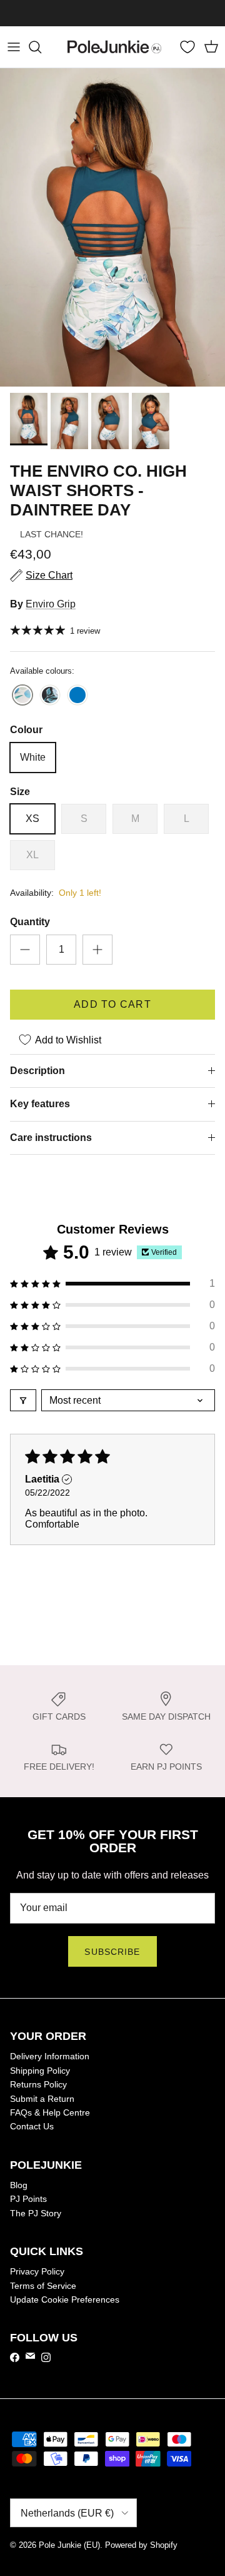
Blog (19, 2185)
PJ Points (28, 2199)
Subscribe (112, 1952)
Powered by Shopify (141, 2545)
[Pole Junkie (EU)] (114, 47)
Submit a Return (42, 2099)
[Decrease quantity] (25, 950)
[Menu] (14, 47)
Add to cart (112, 1004)
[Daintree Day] (22, 696)
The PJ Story (36, 2213)
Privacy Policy (37, 2271)
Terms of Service (43, 2286)
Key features (40, 1104)
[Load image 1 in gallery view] (112, 227)
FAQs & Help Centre (50, 2112)
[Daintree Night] (50, 696)
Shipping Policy (40, 2071)
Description (37, 1071)
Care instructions (51, 1138)
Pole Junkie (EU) (69, 2545)
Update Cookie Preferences (65, 2300)
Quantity (30, 922)
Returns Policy (38, 2084)
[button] (112, 1284)
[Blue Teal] (77, 696)
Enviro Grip (51, 604)
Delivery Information (50, 2056)
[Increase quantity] (97, 950)
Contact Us (32, 2126)
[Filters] (23, 1400)
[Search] (41, 47)
